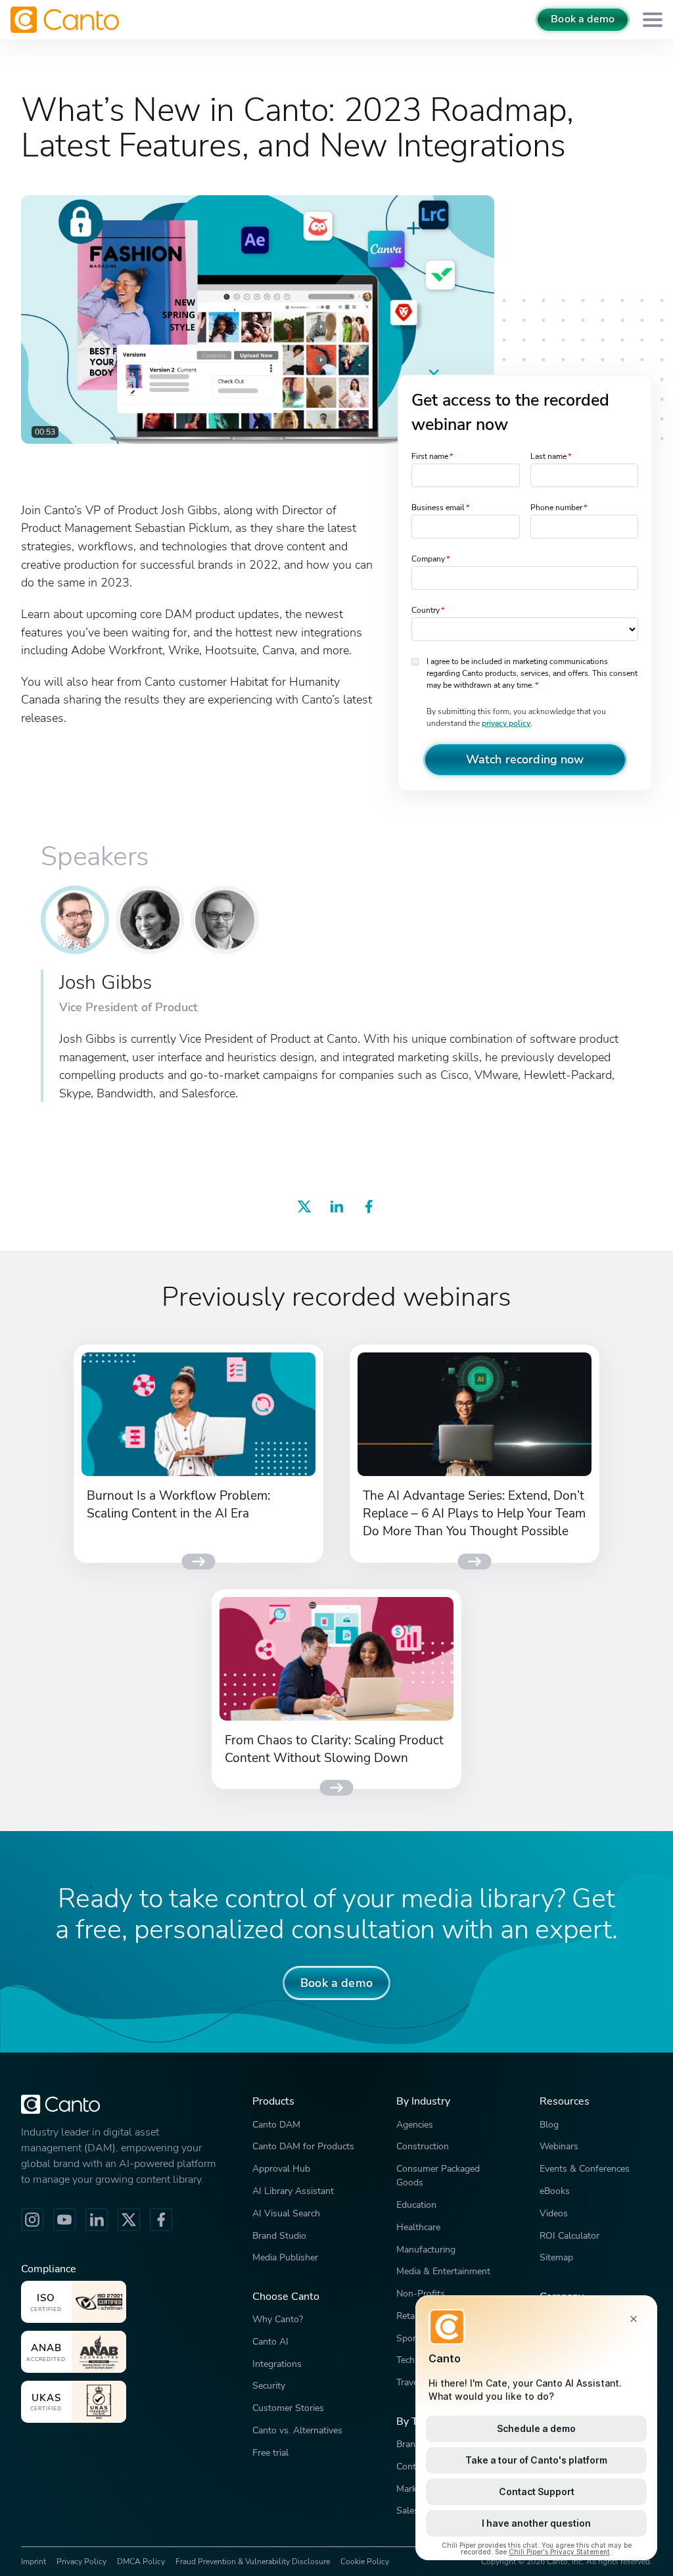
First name (430, 456)
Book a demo (583, 19)
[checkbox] (416, 660)
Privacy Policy (81, 2562)
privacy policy (506, 723)
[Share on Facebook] (369, 1209)
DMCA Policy (141, 2562)
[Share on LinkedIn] (336, 1209)
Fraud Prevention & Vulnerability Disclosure (253, 2562)
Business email (438, 508)
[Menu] (653, 20)
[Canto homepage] (66, 20)
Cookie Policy (365, 2562)
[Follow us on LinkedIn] (97, 2220)
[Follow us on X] (129, 2220)
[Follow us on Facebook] (161, 2220)
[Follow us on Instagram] (32, 2220)
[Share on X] (304, 1209)
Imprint (34, 2562)
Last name (548, 456)
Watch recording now (525, 759)
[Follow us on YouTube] (64, 2220)
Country (426, 610)
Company (428, 559)
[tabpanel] (336, 1036)
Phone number (556, 508)
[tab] (75, 920)
